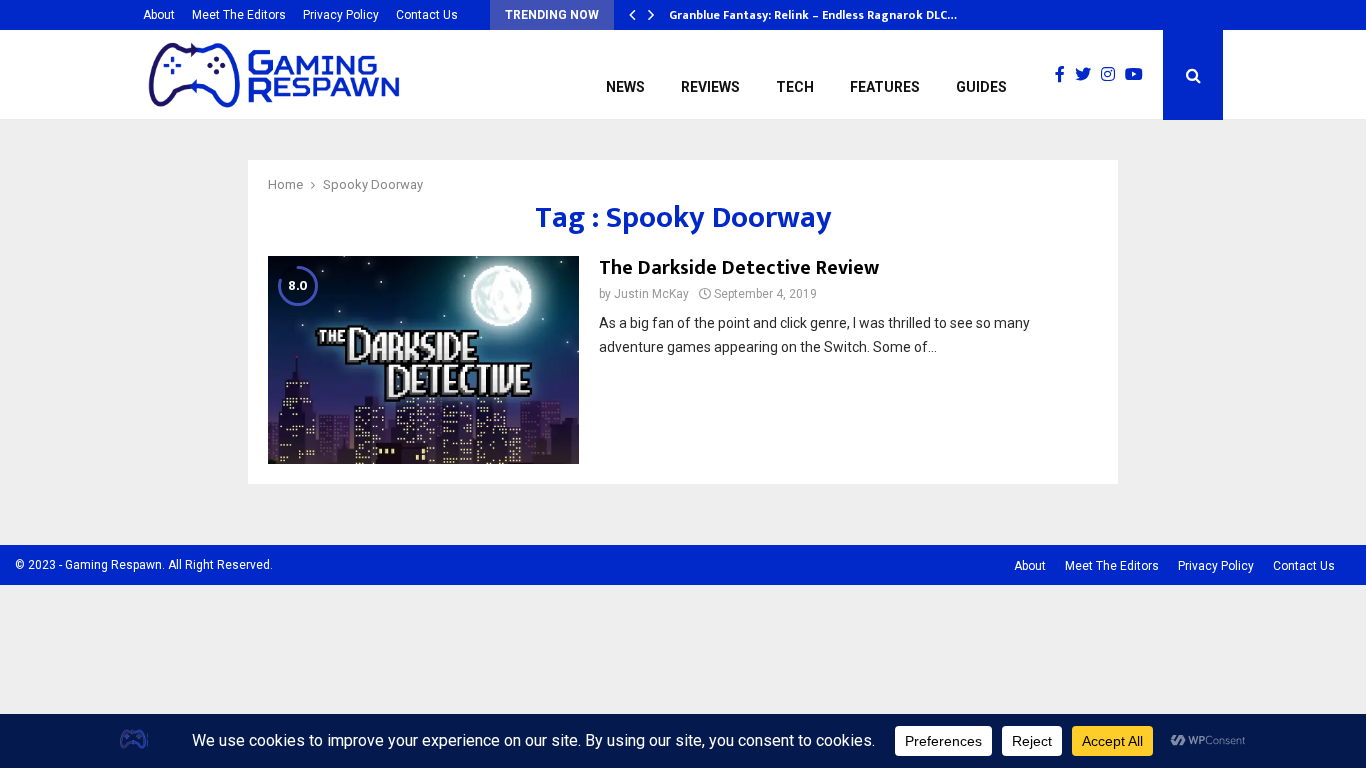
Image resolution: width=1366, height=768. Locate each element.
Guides (981, 87)
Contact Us (427, 15)
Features (885, 87)
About (159, 15)
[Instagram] (1113, 75)
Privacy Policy (341, 15)
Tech (795, 87)
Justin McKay (651, 294)
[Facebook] (1065, 75)
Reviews (710, 87)
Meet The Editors (239, 15)
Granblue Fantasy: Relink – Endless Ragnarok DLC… (813, 15)
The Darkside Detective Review (739, 268)
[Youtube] (1139, 75)
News (625, 87)
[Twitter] (1088, 75)
